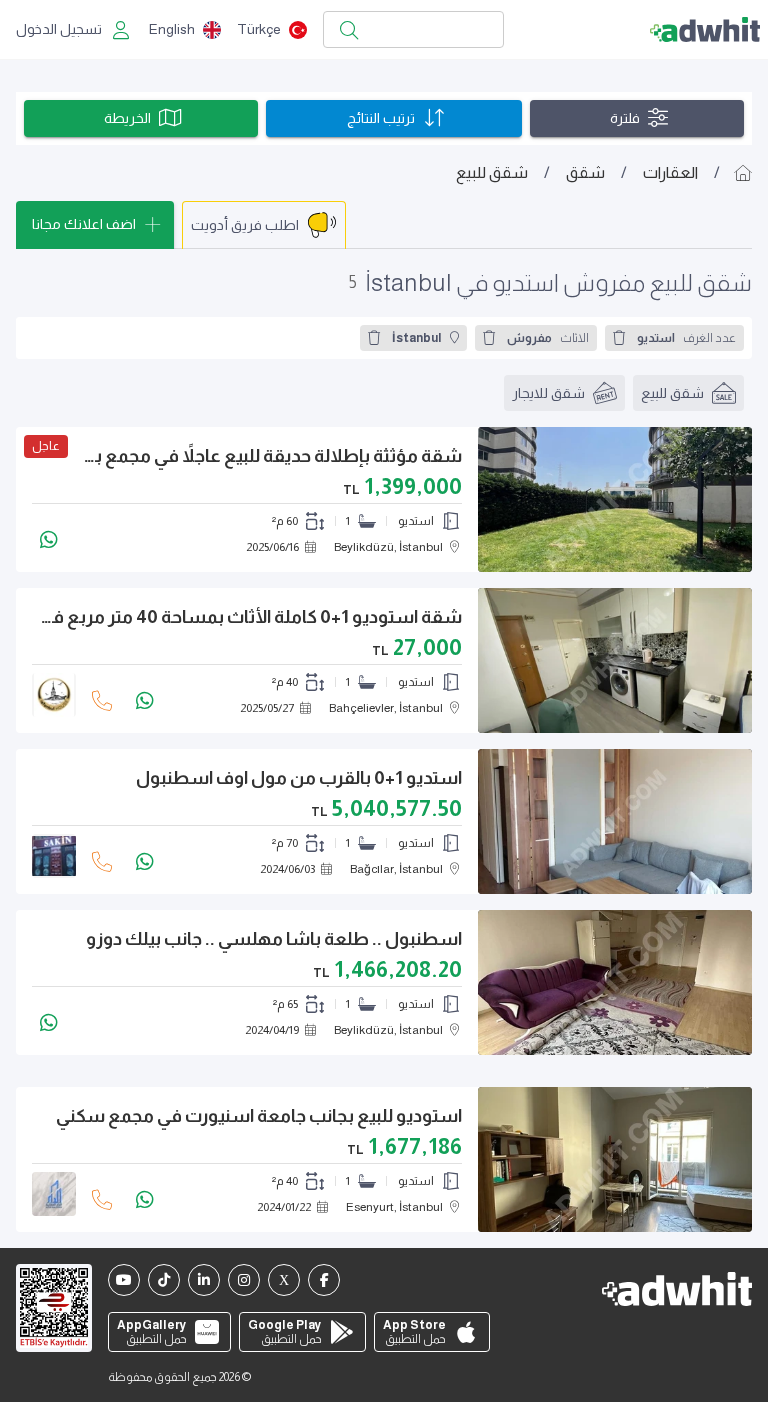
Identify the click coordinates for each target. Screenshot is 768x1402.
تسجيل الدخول (59, 29)
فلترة (625, 118)
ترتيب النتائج (381, 118)
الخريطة (127, 118)
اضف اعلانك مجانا (84, 224)
